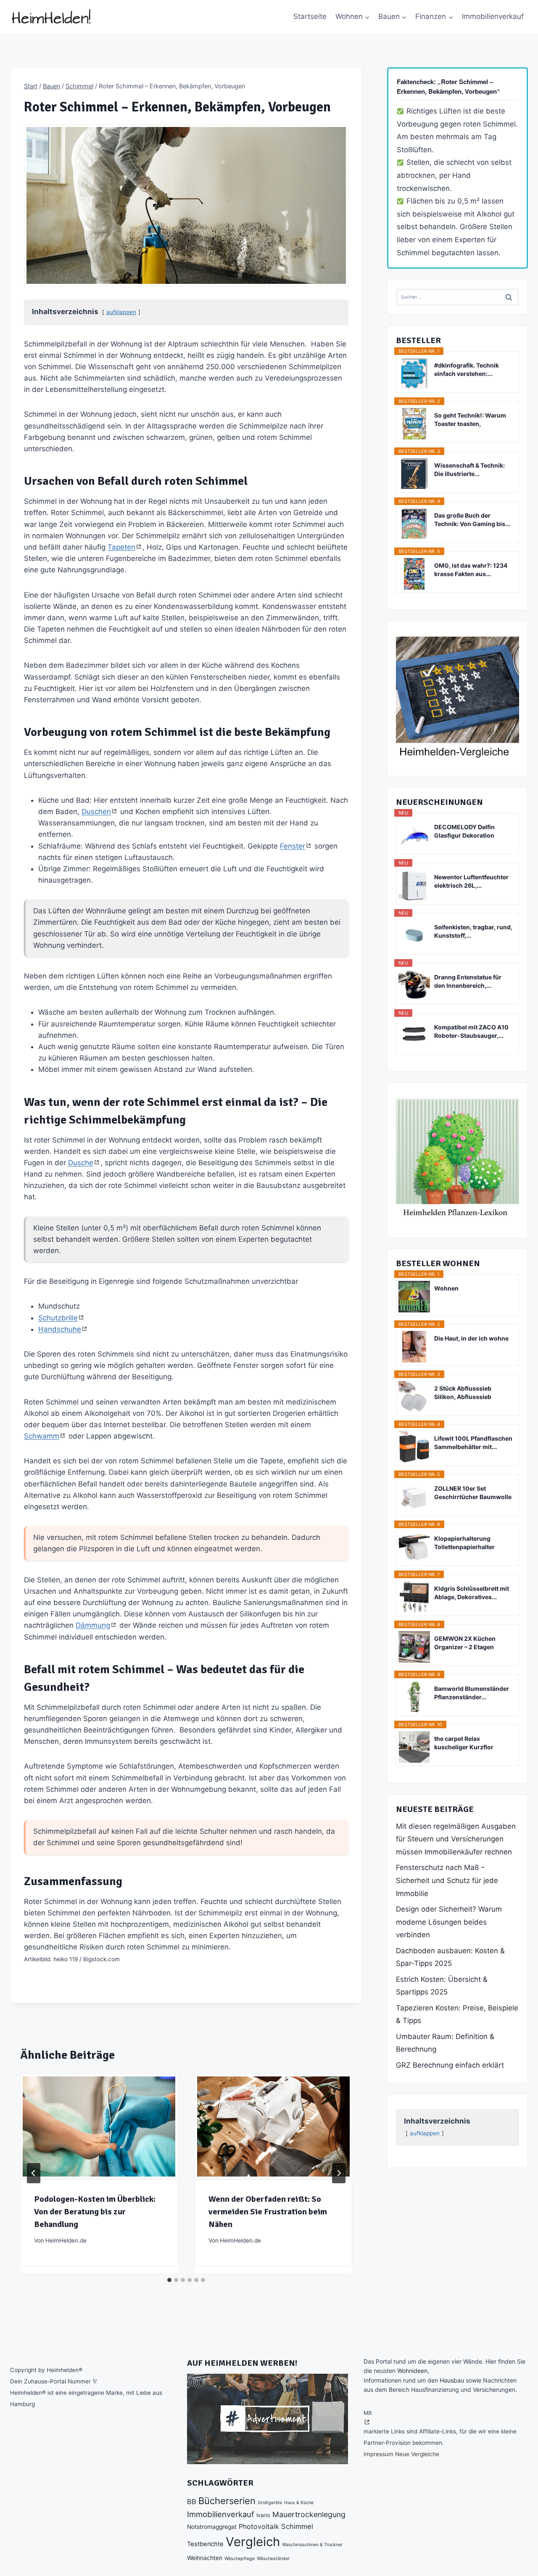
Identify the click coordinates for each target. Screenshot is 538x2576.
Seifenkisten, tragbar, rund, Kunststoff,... (473, 931)
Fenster (293, 846)
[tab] (169, 2280)
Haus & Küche (299, 2503)
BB (192, 2502)
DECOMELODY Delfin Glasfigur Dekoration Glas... (464, 832)
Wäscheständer (273, 2559)
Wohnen (446, 1288)
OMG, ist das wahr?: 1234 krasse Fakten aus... (471, 570)
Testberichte (205, 2544)
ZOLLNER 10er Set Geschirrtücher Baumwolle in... (473, 1493)
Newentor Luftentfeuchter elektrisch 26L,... (471, 881)
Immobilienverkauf (493, 16)
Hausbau (452, 2380)
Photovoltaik (259, 2527)
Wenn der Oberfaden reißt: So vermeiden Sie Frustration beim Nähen (268, 2212)
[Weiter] (339, 2173)
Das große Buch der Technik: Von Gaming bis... (472, 520)
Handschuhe (60, 1329)
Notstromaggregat (212, 2527)
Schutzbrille (58, 1318)
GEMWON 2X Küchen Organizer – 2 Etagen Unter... (465, 1643)
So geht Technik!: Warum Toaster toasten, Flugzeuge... (470, 420)
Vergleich (253, 2542)
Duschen (96, 812)
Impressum (378, 2454)
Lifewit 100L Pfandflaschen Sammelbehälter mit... (473, 1443)
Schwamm (42, 1436)
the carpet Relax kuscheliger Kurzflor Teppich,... (464, 1743)
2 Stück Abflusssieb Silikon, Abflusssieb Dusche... (463, 1393)
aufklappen (121, 312)
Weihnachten (205, 2558)
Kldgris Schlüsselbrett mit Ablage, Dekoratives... (472, 1593)
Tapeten (121, 547)
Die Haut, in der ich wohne (471, 1338)
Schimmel (297, 2526)
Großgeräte (270, 2503)
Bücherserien (227, 2501)
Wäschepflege (240, 2559)
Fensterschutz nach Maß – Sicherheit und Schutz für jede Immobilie (447, 1880)
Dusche (81, 1163)
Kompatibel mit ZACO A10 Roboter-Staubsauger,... (471, 1031)
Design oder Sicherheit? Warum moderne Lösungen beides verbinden (449, 1922)
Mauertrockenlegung (309, 2514)
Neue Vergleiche (417, 2454)
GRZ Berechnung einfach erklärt (450, 2065)
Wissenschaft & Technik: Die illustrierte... (469, 469)
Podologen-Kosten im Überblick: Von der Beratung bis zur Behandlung (95, 2212)
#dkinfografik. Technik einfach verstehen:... (467, 369)
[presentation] (99, 2126)
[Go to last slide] (34, 2173)
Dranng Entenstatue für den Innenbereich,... (468, 981)
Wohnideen (412, 2371)
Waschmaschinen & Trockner (312, 2545)
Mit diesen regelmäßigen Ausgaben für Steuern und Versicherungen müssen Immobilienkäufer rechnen (456, 1839)
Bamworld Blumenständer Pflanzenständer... (472, 1693)
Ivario (263, 2515)
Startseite (310, 16)
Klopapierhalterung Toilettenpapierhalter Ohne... (464, 1543)
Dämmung (93, 1625)
